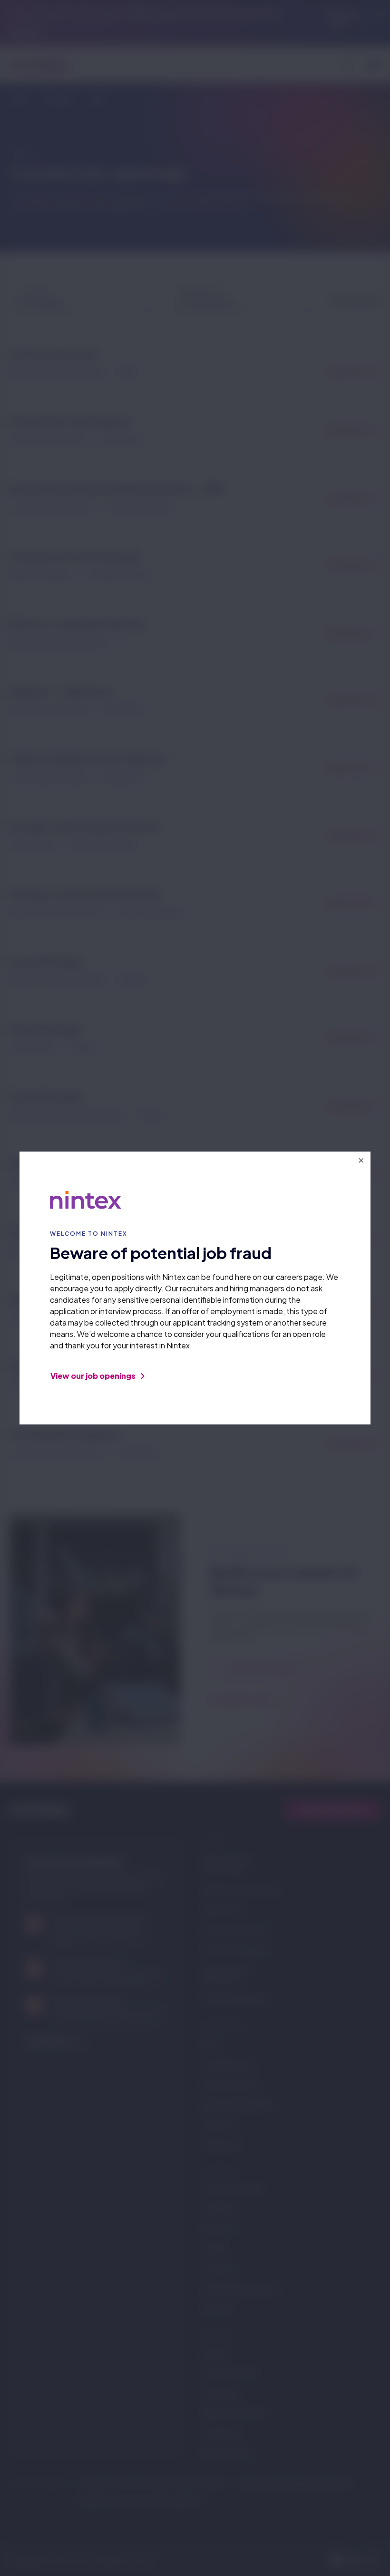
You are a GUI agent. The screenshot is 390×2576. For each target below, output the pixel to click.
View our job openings (94, 1376)
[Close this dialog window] (361, 1161)
